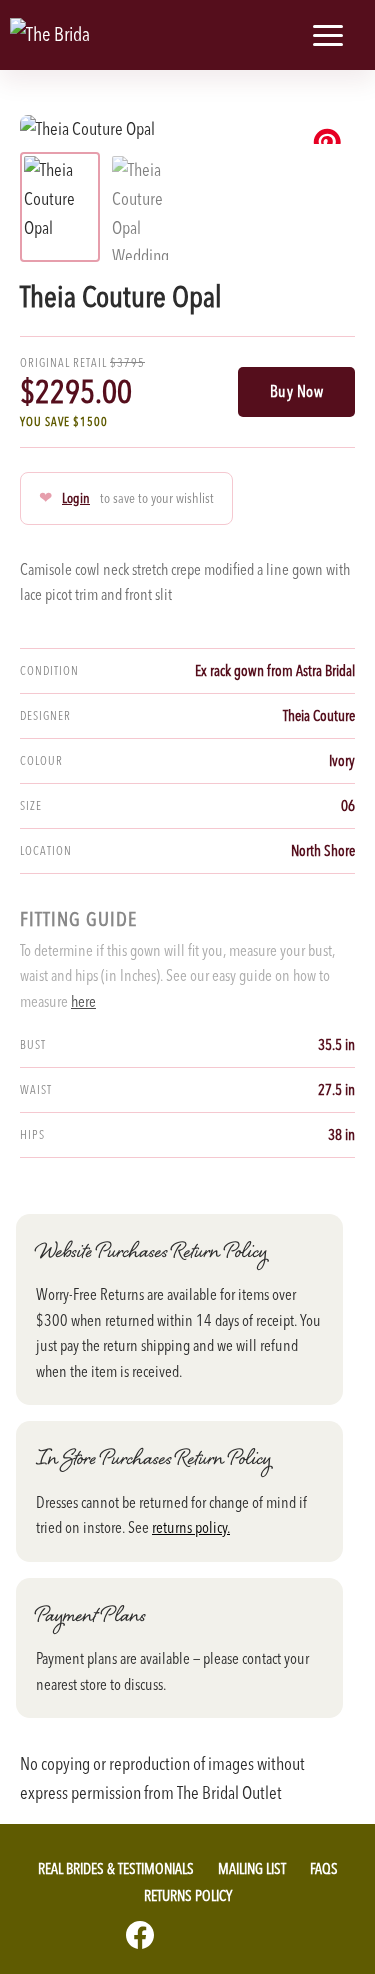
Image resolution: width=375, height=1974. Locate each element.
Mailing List (252, 1868)
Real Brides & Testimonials (116, 1868)
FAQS (324, 1868)
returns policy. (191, 1527)
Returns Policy (188, 1895)
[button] (279, 35)
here (83, 1001)
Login (76, 498)
